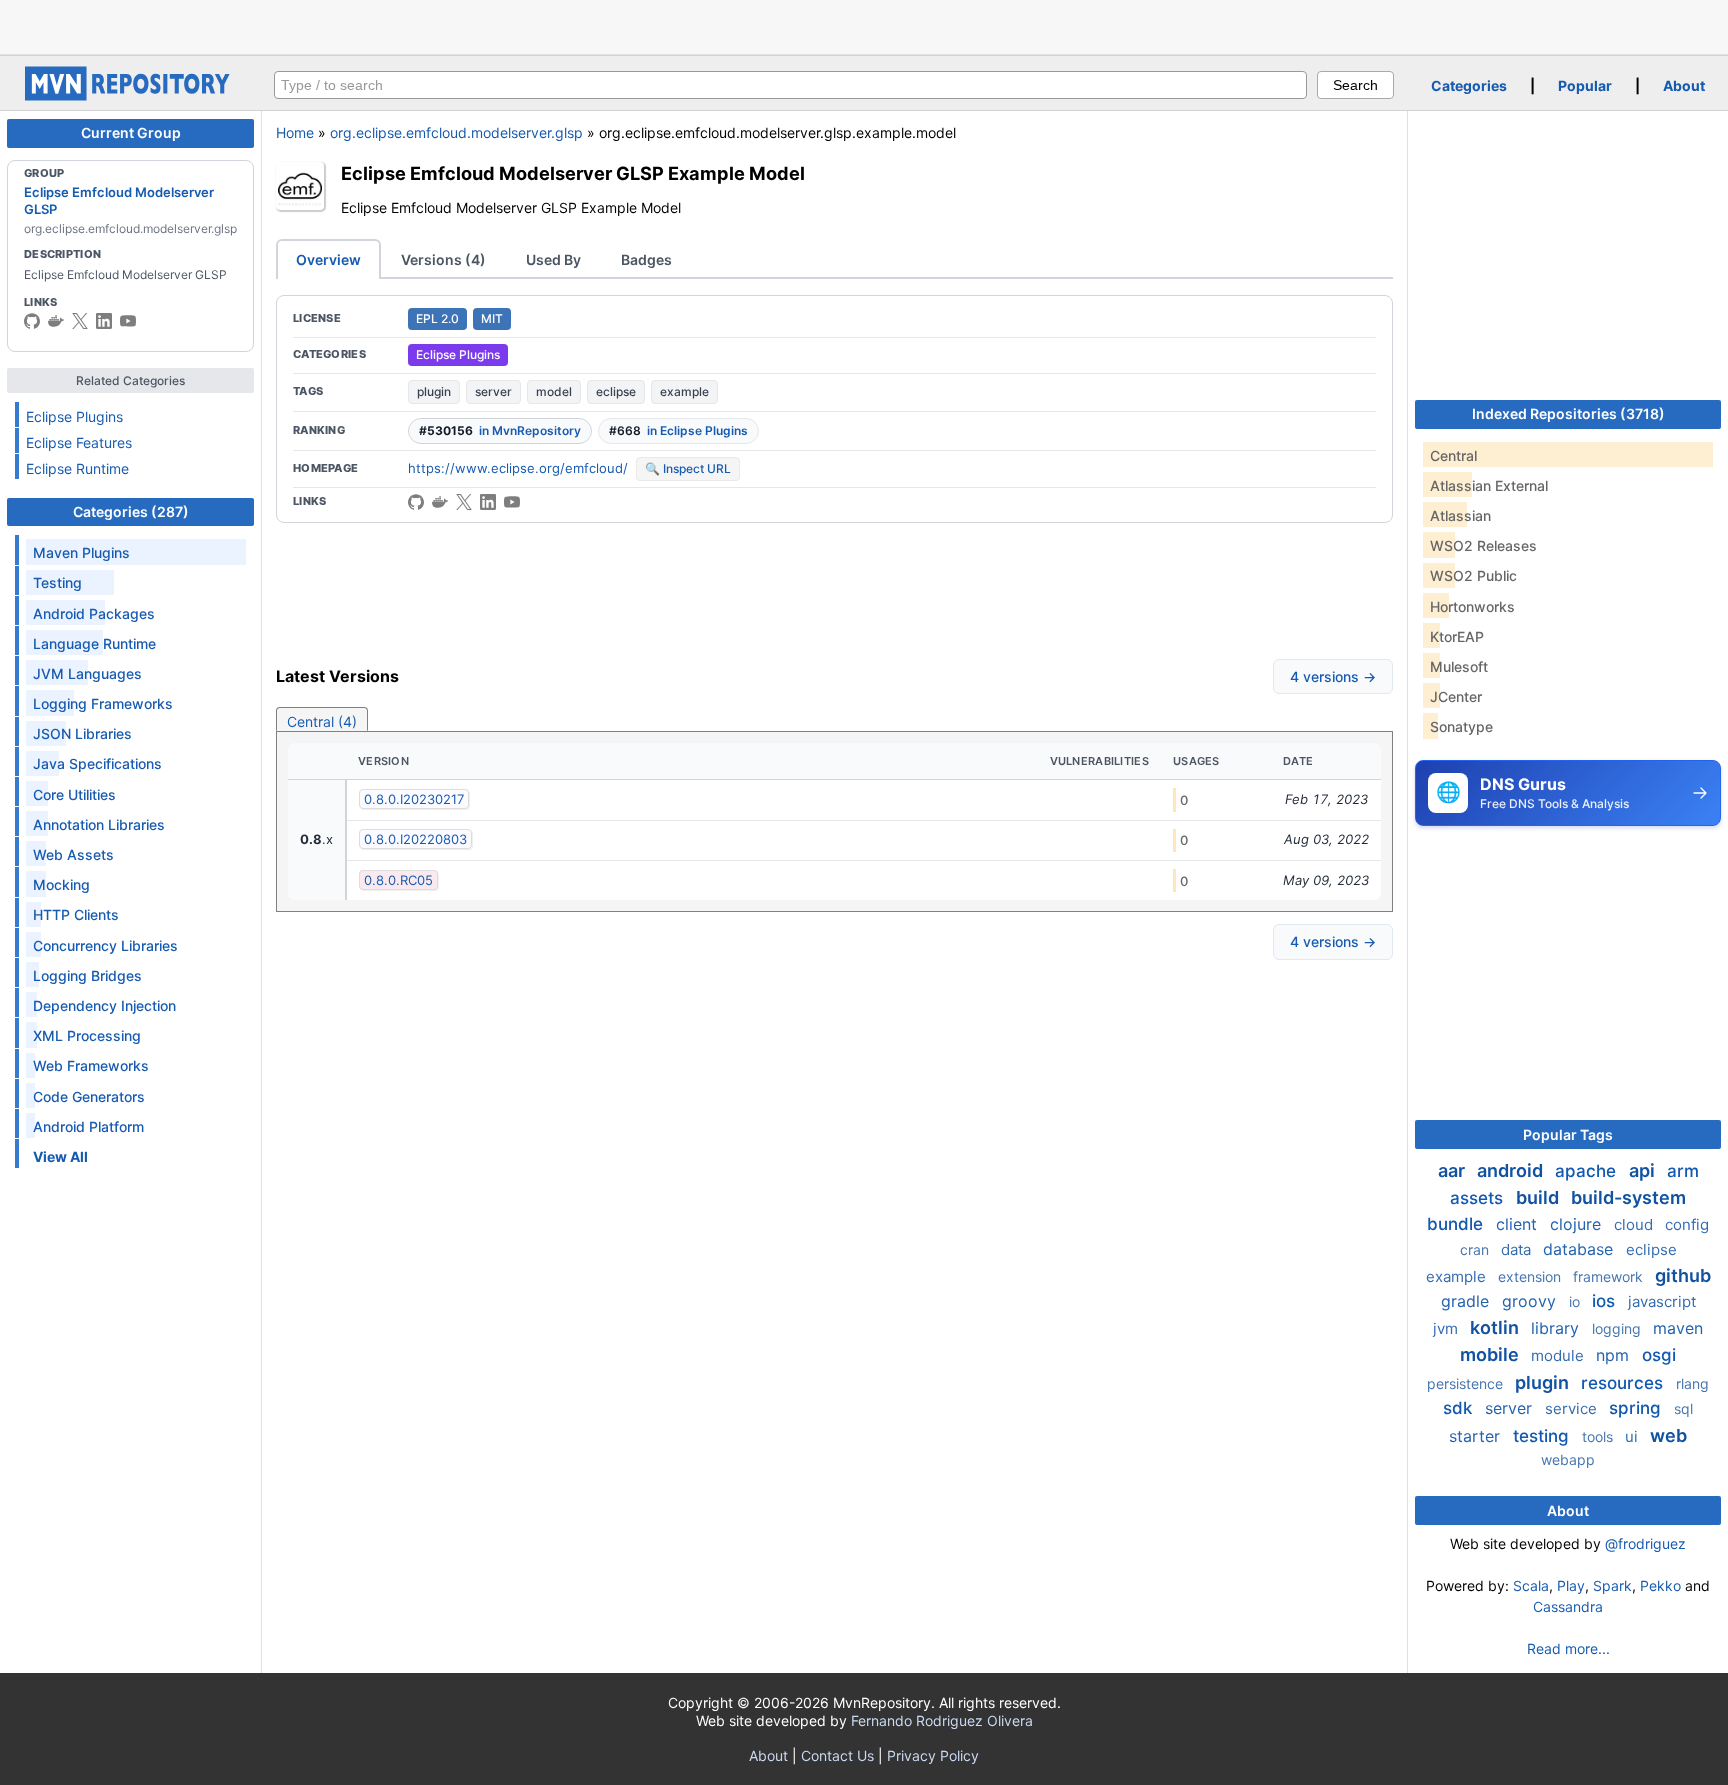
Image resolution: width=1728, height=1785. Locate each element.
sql (1683, 1408)
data (1518, 1249)
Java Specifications (97, 763)
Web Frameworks (91, 1065)
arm (1683, 1171)
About (1684, 85)
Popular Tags (1568, 1134)
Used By (553, 259)
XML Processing (87, 1035)
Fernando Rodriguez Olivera (942, 1720)
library (1557, 1328)
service (1573, 1408)
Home (295, 132)
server (493, 391)
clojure (1578, 1224)
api (1644, 1170)
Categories (1469, 85)
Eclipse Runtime (77, 468)
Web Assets (73, 854)
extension (1531, 1276)
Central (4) (322, 721)
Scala (1531, 1585)
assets (1479, 1198)
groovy (1531, 1301)
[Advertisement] (864, 25)
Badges (646, 259)
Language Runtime (94, 643)
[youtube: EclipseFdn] (128, 321)
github (1683, 1275)
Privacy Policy (933, 1755)
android (1512, 1170)
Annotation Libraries (99, 824)
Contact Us (837, 1755)
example (684, 391)
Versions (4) (443, 259)
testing (1543, 1436)
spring (1637, 1408)
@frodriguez (1645, 1543)
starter (1477, 1436)
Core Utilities (74, 794)
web (1668, 1435)
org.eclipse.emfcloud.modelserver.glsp (456, 132)
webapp (1568, 1459)
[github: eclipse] (32, 321)
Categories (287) (131, 511)
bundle (1457, 1224)
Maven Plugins (81, 552)
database (1580, 1249)
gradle (1467, 1301)
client (1519, 1224)
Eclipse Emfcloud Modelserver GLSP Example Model (573, 173)
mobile (1491, 1354)
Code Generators (89, 1096)
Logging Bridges (87, 975)
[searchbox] (790, 85)
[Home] (130, 95)
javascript (1662, 1301)
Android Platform (88, 1126)
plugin (434, 391)
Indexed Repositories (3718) (1568, 413)
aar (1453, 1170)
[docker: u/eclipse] (56, 321)
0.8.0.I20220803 (415, 839)
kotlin (1496, 1327)
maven (1678, 1328)
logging (1618, 1328)
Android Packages (94, 613)
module (1559, 1355)
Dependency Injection (104, 1005)
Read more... (1568, 1648)
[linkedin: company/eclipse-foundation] (104, 321)
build (1539, 1197)
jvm (1447, 1328)
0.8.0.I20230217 (414, 799)
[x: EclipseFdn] (80, 321)
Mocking (61, 884)
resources (1624, 1383)
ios (1606, 1301)
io (1576, 1301)
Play (1571, 1585)
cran (1476, 1249)
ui (1633, 1436)
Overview (328, 259)
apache (1588, 1171)
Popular (1585, 85)
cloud (1635, 1224)
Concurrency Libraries (105, 945)
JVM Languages (87, 673)
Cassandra (1568, 1606)
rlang (1692, 1383)
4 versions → (1333, 676)
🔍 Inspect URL (688, 468)
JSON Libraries (82, 733)
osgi (1659, 1355)
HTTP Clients (76, 914)
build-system (1628, 1197)
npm (1615, 1355)
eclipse (616, 391)
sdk (1460, 1408)
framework (1610, 1276)
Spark (1612, 1585)
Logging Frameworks (103, 703)
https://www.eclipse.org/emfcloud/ (518, 468)
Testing (57, 582)
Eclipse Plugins (74, 416)
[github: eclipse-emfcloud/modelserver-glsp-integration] (416, 502)
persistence (1467, 1383)
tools (1599, 1436)
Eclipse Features (79, 442)
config (1687, 1224)
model (554, 391)
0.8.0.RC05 (398, 880)
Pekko (1660, 1585)
